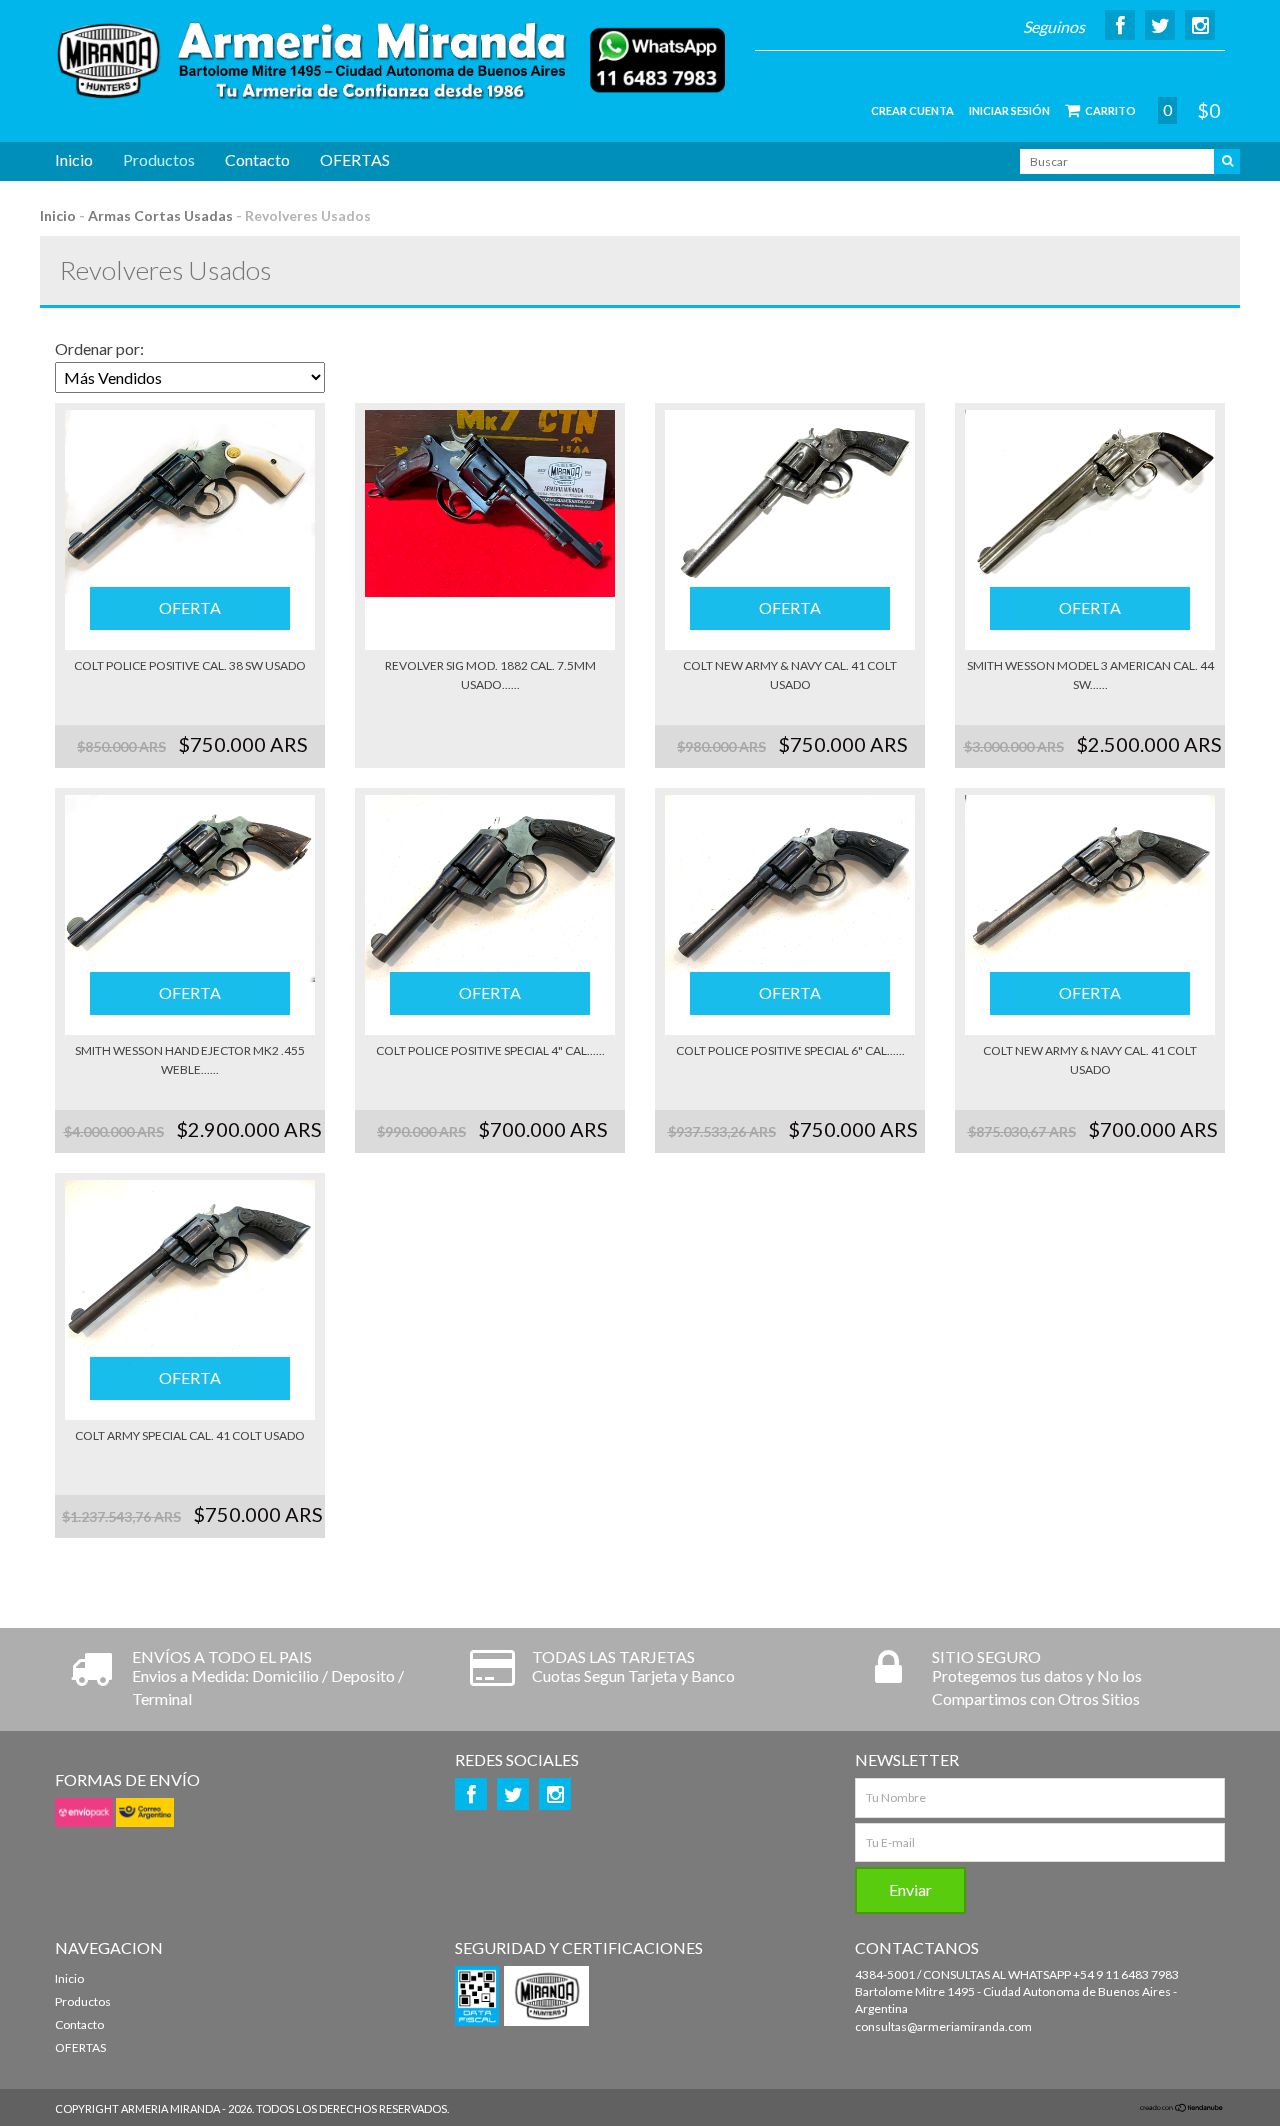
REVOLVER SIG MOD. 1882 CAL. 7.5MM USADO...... (490, 675)
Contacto (257, 159)
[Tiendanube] (1182, 2108)
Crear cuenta (912, 110)
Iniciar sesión (1009, 110)
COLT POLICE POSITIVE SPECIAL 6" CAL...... (790, 1050)
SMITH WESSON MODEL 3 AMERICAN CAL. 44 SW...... (1090, 675)
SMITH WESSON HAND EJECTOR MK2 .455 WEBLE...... (190, 1060)
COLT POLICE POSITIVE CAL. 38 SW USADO (190, 665)
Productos (159, 159)
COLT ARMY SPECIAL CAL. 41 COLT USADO (190, 1435)
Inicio (74, 159)
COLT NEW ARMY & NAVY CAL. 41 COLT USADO (790, 675)
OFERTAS (355, 159)
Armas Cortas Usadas (160, 215)
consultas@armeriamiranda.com (943, 2026)
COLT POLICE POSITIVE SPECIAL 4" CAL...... (490, 1050)
